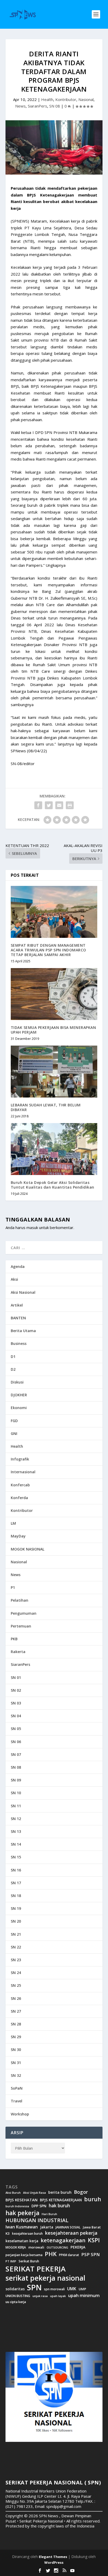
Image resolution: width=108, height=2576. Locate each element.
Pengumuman (24, 1613)
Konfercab (20, 1485)
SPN (34, 2287)
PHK (51, 2254)
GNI (14, 1433)
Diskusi (17, 1382)
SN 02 (16, 1690)
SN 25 (16, 1985)
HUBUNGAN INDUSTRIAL (37, 2220)
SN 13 (16, 1831)
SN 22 (16, 1947)
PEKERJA (78, 2247)
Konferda (19, 1498)
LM (13, 1523)
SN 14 (16, 1844)
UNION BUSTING (18, 2296)
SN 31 (16, 2063)
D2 (13, 1369)
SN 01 (16, 1677)
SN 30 (16, 2050)
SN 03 (16, 1703)
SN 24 (16, 1973)
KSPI (94, 2240)
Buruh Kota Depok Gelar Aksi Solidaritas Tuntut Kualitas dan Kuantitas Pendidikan (53, 1185)
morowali (36, 2247)
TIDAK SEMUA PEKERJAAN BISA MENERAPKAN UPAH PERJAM (53, 1030)
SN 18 (16, 1896)
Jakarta (47, 2227)
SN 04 (16, 1716)
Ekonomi (19, 1408)
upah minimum (84, 2295)
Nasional (86, 99)
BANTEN (18, 1318)
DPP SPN (39, 2206)
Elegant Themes (53, 2557)
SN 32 (16, 2075)
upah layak (58, 2296)
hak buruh (59, 2206)
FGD (14, 1421)
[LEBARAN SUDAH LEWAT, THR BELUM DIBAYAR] (54, 1071)
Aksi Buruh (13, 2193)
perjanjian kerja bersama (24, 2255)
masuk (32, 1227)
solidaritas (15, 2289)
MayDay (18, 1536)
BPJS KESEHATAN (21, 2200)
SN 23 (16, 1960)
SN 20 (16, 1921)
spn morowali (54, 2289)
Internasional (23, 1472)
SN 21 (16, 1934)
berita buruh (60, 2192)
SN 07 (16, 1754)
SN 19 (16, 1908)
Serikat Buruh (29, 2261)
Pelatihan (20, 1600)
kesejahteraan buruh (27, 2234)
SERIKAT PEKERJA (36, 2269)
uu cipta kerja (16, 2302)
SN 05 (16, 1729)
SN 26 (16, 1998)
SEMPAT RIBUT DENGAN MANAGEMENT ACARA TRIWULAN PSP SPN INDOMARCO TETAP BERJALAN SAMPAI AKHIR (48, 950)
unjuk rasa (40, 2296)
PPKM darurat (69, 2255)
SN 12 (16, 1819)
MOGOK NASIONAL (28, 1549)
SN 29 (16, 2037)
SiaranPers (37, 106)
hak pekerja (22, 2213)
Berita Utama (23, 1331)
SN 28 (16, 2024)
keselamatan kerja (22, 2241)
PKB (14, 1639)
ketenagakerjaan (63, 2240)
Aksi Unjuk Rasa (34, 2193)
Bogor (81, 2192)
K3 (8, 2234)
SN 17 (16, 1883)
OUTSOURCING (57, 2248)
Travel (17, 2101)
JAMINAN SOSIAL (68, 2227)
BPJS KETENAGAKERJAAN (61, 2200)
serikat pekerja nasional (45, 2278)
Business (19, 1343)
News (20, 106)
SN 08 (55, 106)
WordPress (54, 2562)
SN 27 (16, 2011)
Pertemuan (21, 1626)
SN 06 (16, 1742)
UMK (72, 2289)
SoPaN (17, 2088)
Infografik (20, 1459)
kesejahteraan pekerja (71, 2233)
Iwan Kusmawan (22, 2227)
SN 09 (16, 1780)
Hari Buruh (49, 2214)
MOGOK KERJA (16, 2247)
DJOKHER (19, 1395)
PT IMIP (11, 2261)
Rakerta (18, 1652)
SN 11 (16, 1806)
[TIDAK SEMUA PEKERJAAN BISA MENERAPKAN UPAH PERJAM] (54, 994)
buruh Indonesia (17, 2206)
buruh (93, 2199)
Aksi (14, 1279)
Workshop (20, 2114)
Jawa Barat (92, 2227)
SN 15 (16, 1857)
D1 (13, 1356)
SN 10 (16, 1793)
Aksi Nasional (23, 1292)
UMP (82, 2289)
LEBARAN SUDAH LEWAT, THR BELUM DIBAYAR (46, 1107)
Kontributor (66, 99)
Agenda (18, 1266)
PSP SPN (90, 2254)
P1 (13, 1587)
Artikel (17, 1305)
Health (47, 99)
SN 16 (16, 1870)
